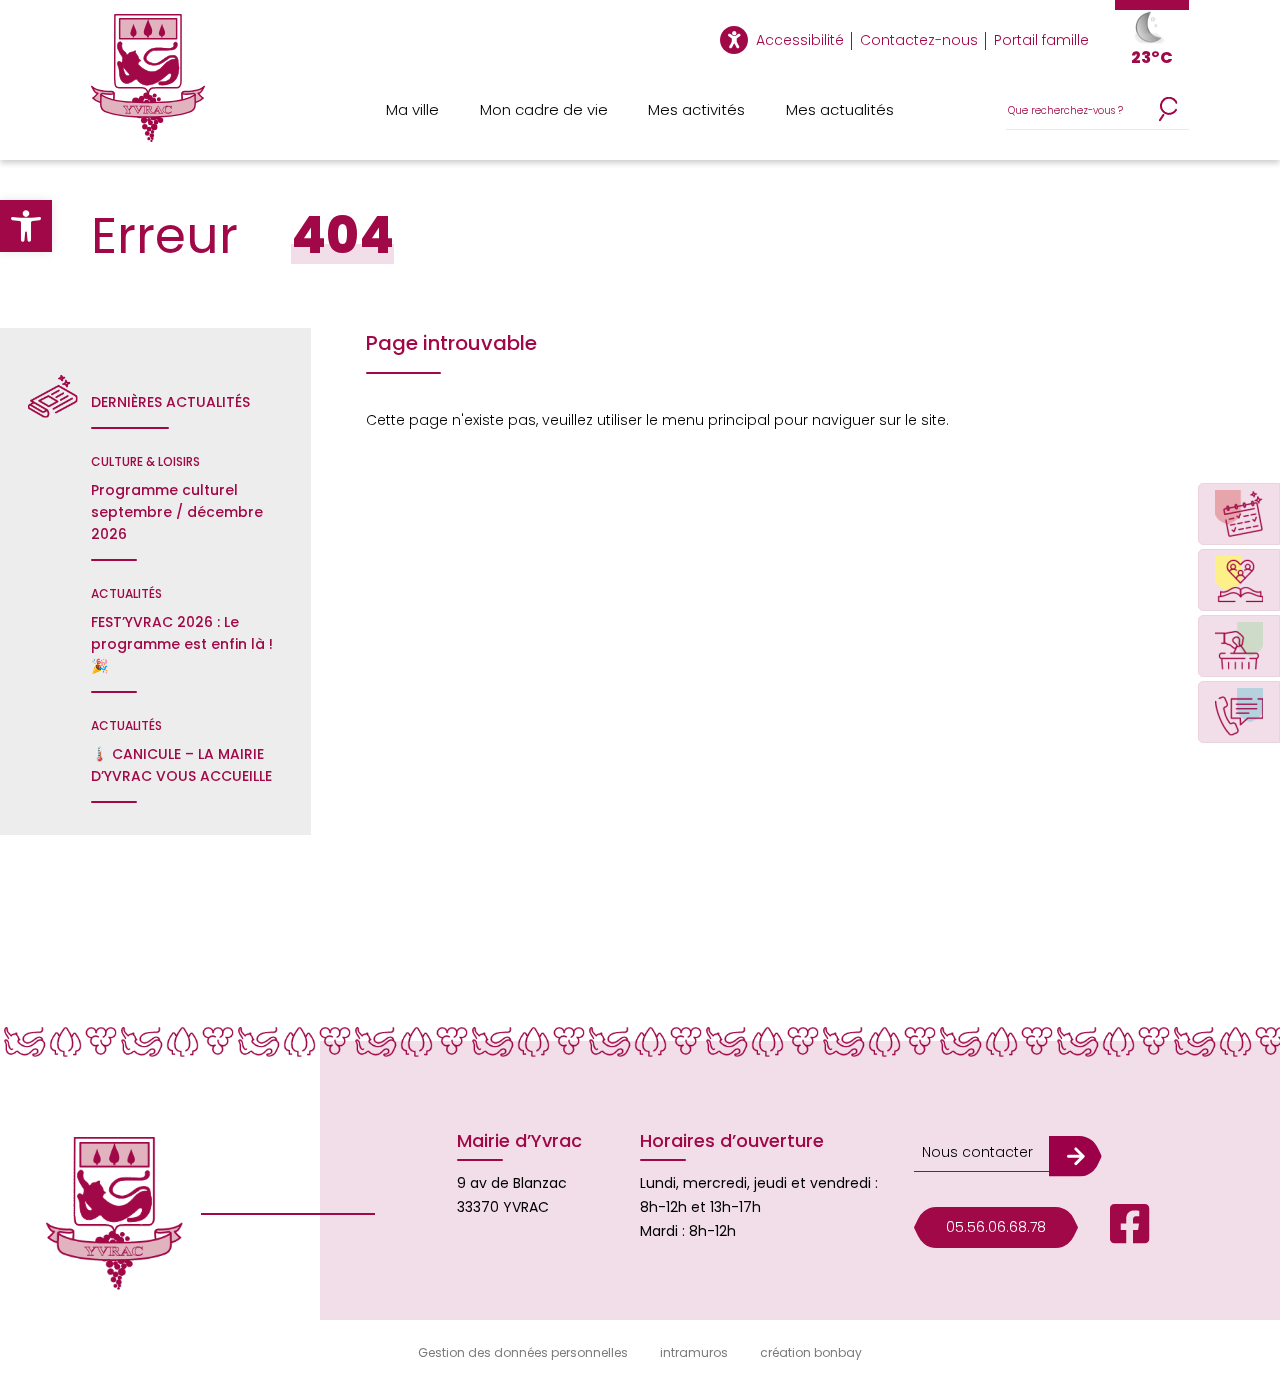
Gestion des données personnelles (523, 1352)
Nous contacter (977, 1152)
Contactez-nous (919, 40)
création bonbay (811, 1352)
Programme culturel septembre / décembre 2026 (177, 512)
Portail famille (1041, 40)
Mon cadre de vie (544, 109)
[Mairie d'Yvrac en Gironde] (148, 87)
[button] (26, 226)
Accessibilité (800, 40)
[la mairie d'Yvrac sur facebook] (1114, 1227)
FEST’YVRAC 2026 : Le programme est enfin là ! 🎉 (182, 644)
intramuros (694, 1352)
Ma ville (412, 109)
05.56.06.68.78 (996, 1227)
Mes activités (696, 109)
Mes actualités (840, 109)
